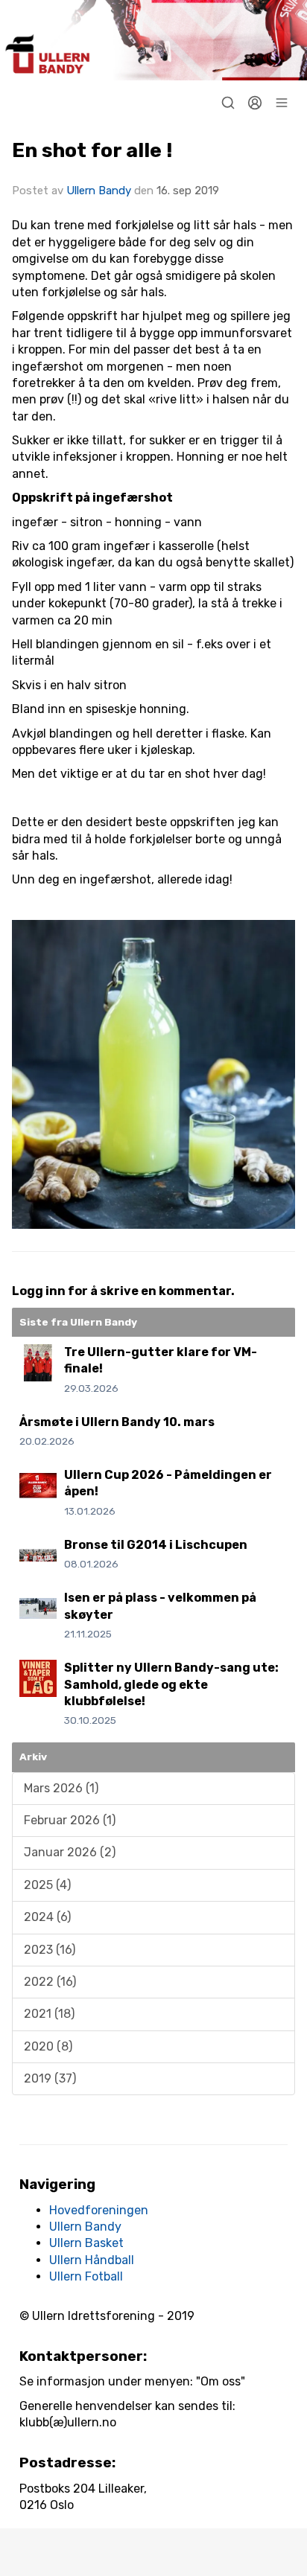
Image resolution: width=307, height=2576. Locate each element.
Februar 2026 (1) (70, 1820)
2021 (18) (49, 2014)
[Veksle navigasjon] (282, 103)
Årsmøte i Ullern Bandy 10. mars (117, 1422)
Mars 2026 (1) (61, 1788)
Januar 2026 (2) (70, 1852)
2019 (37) (50, 2078)
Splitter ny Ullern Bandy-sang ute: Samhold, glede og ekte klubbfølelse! (171, 1684)
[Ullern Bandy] (153, 40)
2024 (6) (47, 1917)
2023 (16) (50, 1950)
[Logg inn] (255, 103)
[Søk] (228, 103)
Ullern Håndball (92, 2260)
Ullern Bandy (99, 191)
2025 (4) (47, 1885)
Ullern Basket (86, 2243)
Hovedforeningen (99, 2210)
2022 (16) (50, 1982)
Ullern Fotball (86, 2276)
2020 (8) (48, 2046)
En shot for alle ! (92, 150)
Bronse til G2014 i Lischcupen (156, 1545)
